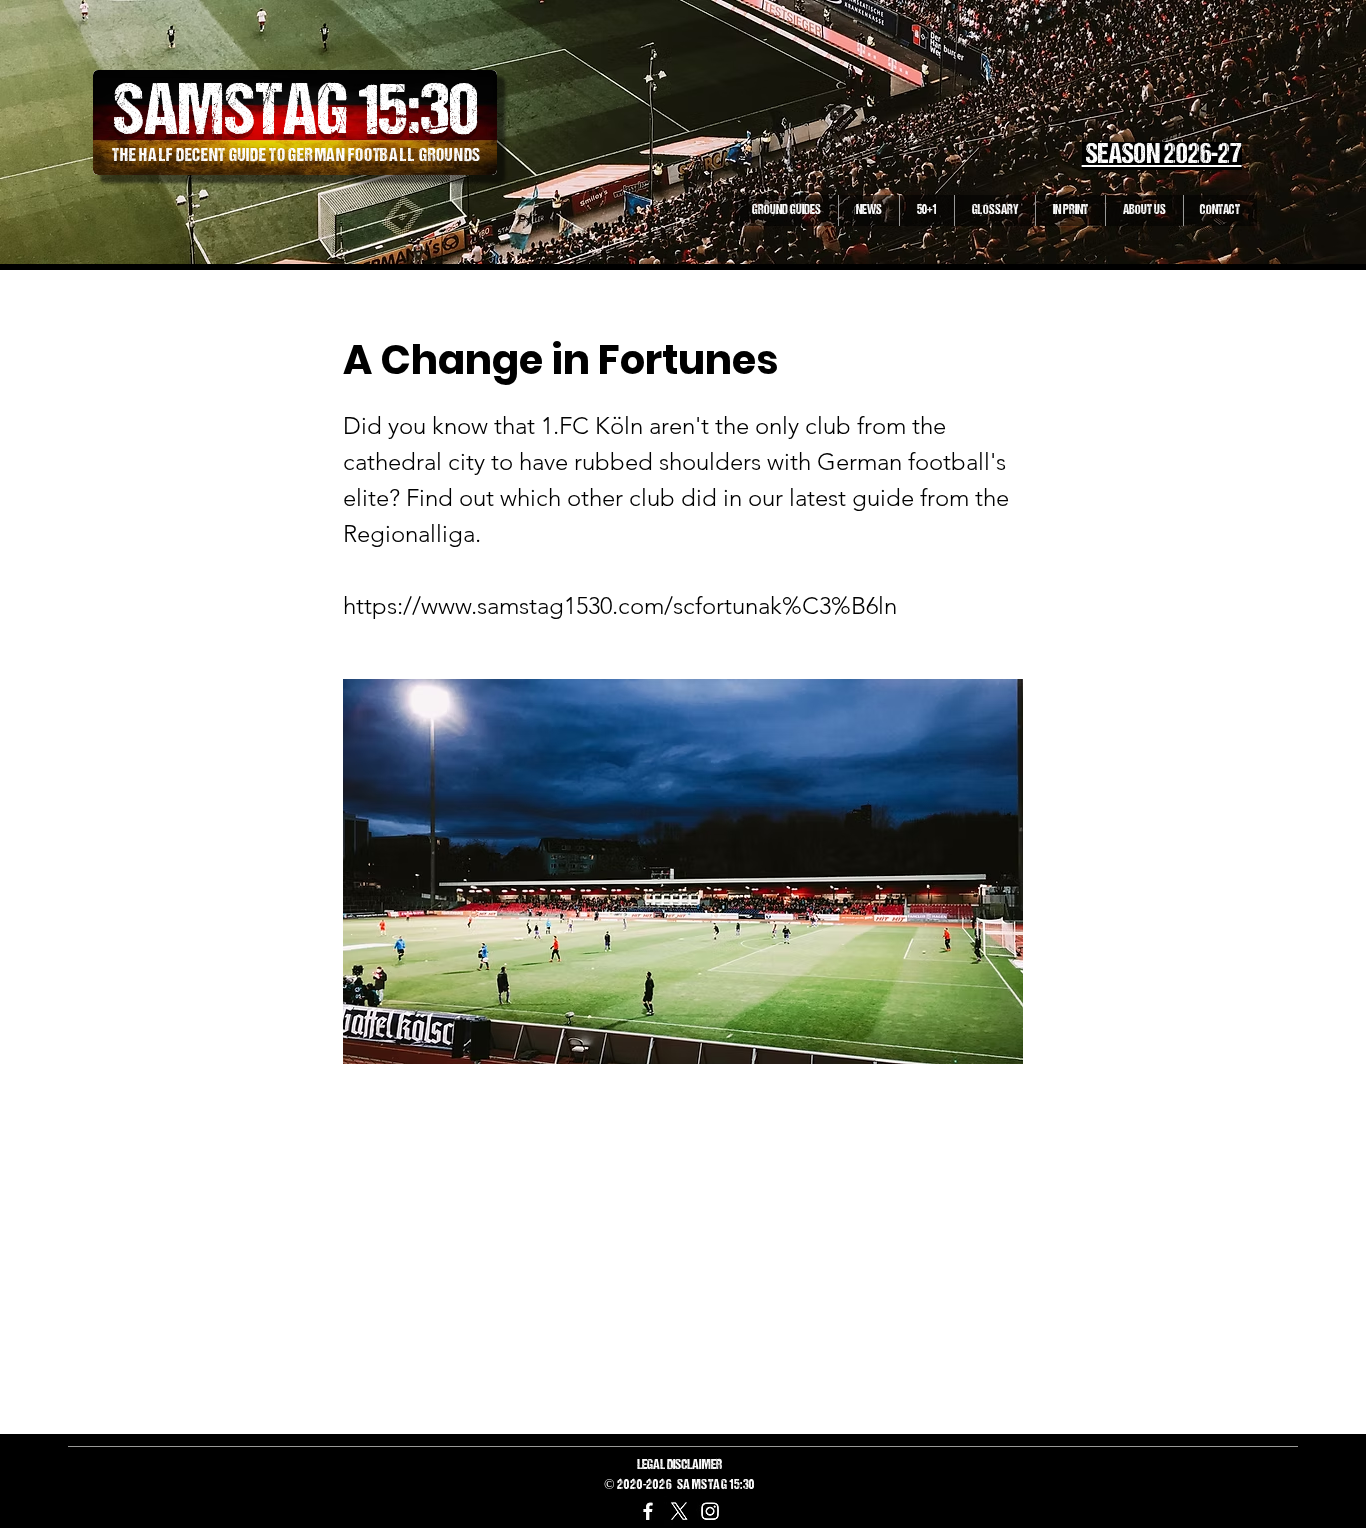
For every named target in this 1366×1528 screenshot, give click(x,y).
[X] (679, 1511)
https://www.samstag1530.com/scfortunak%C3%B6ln (620, 605)
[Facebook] (648, 1511)
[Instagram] (710, 1511)
